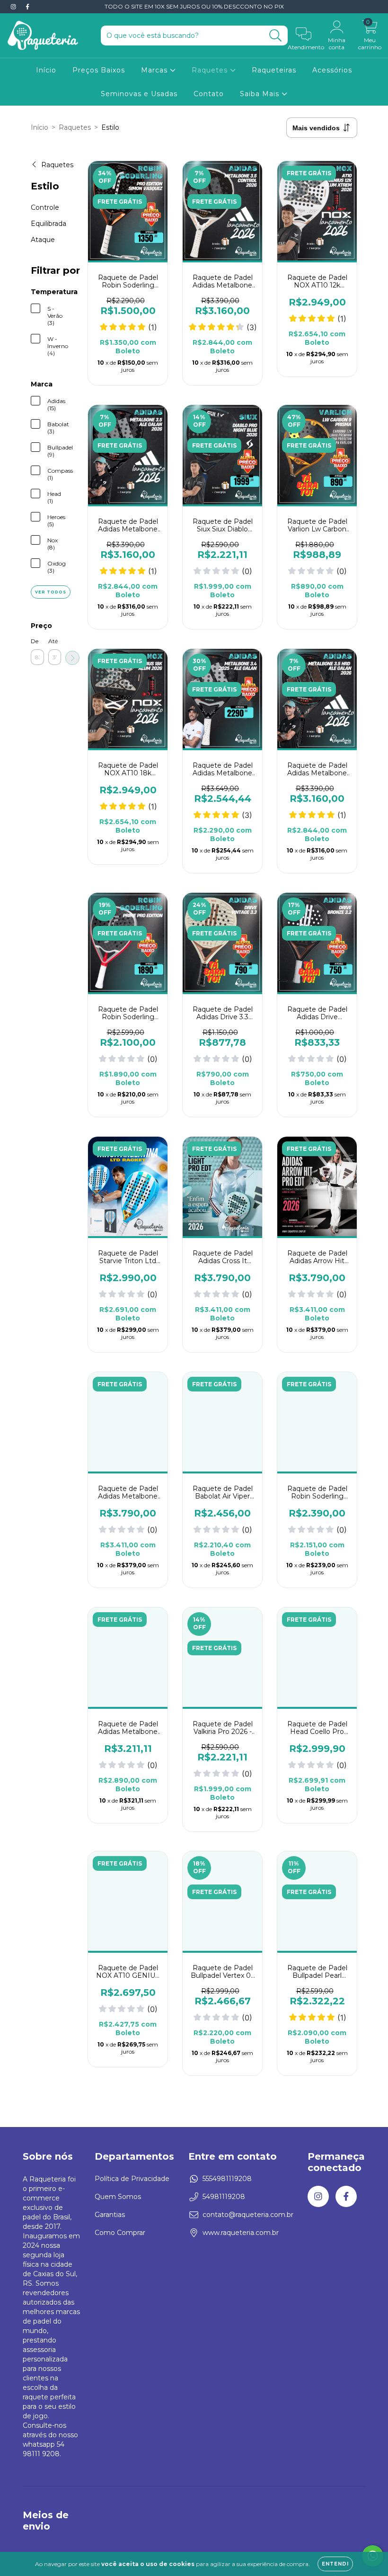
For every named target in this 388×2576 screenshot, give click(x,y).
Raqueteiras (274, 70)
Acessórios (332, 70)
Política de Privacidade (132, 2179)
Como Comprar (120, 2233)
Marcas (155, 70)
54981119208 (224, 2197)
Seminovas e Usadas (139, 94)
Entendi (335, 2564)
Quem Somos (118, 2197)
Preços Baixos (99, 70)
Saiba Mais (261, 94)
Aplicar (72, 658)
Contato (209, 94)
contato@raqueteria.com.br (248, 2215)
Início (46, 70)
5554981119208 (227, 2179)
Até (53, 641)
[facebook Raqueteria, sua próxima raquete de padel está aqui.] (27, 7)
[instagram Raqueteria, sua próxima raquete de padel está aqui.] (14, 7)
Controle (45, 207)
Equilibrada (48, 224)
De (35, 641)
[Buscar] (276, 36)
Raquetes (211, 70)
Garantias (110, 2215)
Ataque (43, 240)
